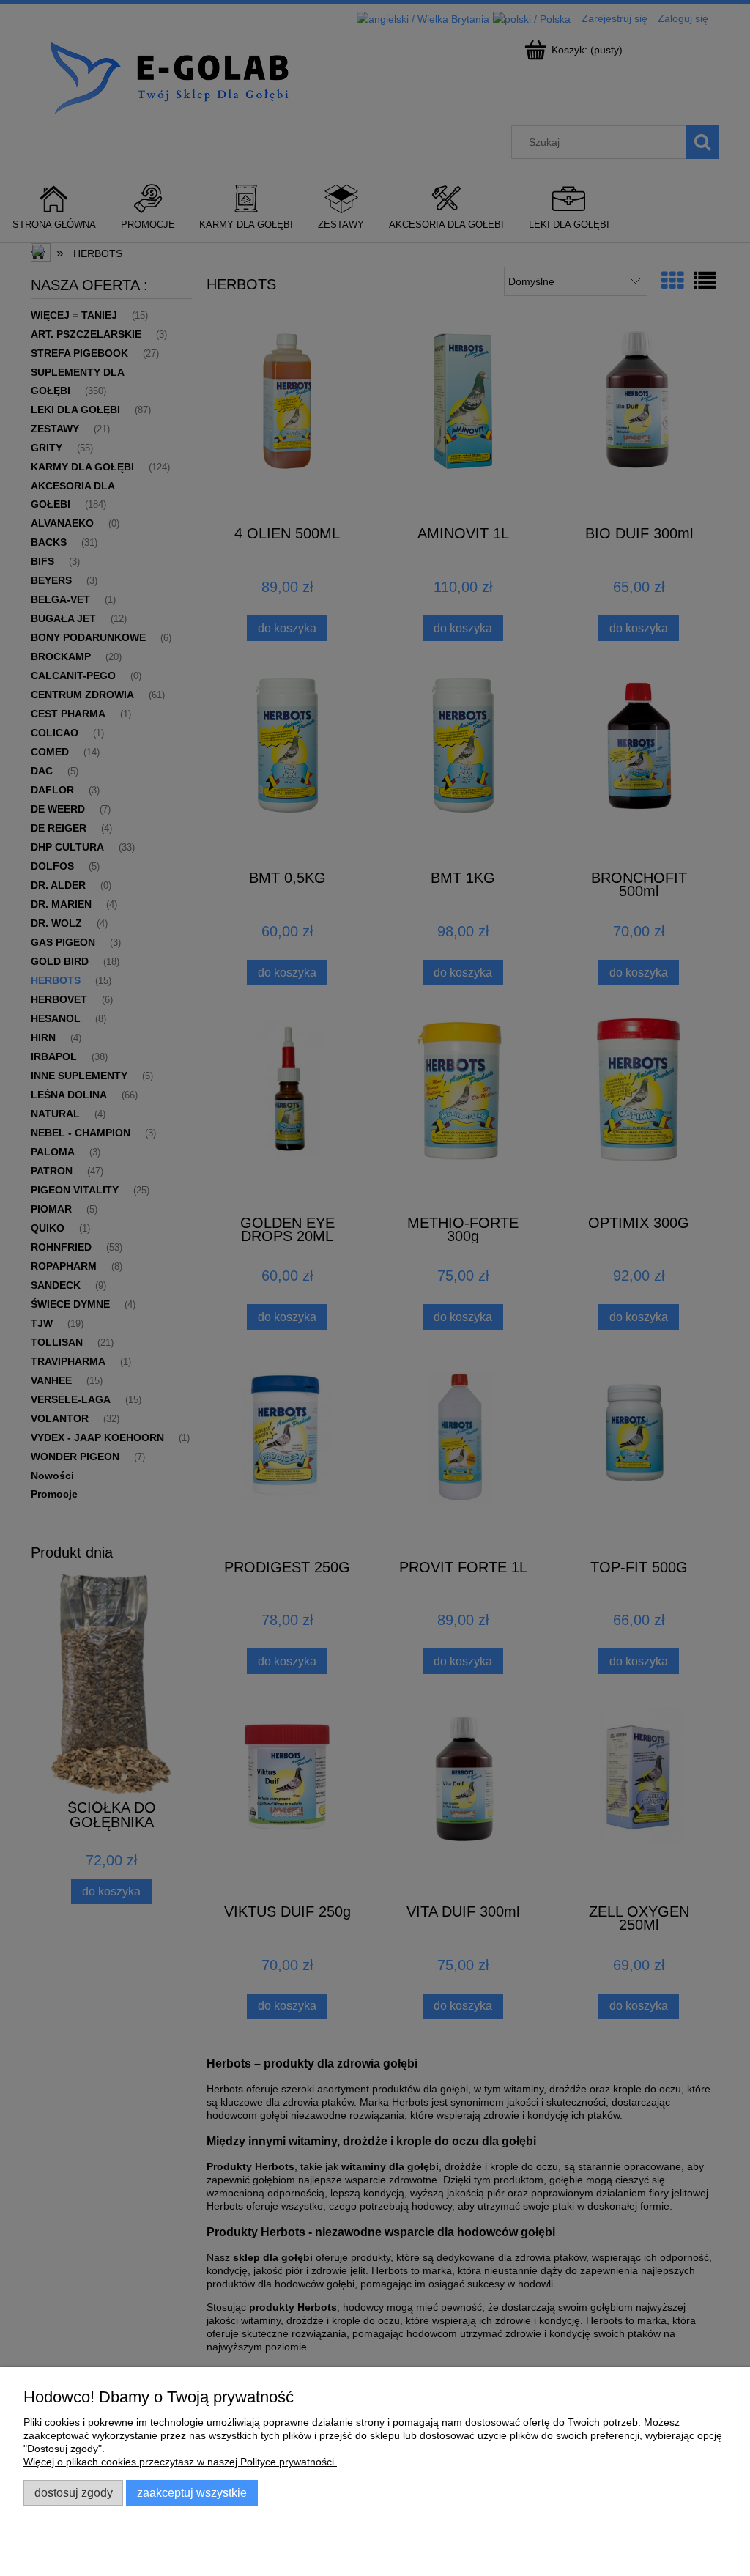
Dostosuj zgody (74, 2492)
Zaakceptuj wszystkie (192, 2492)
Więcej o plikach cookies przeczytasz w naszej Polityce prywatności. (180, 2462)
